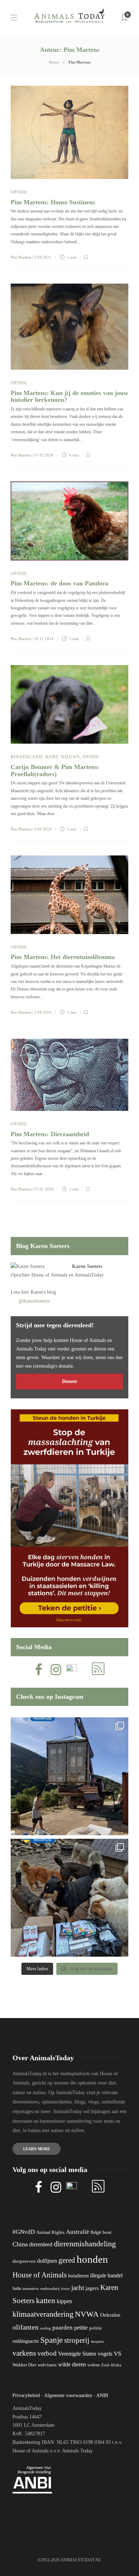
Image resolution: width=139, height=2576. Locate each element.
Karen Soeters (87, 1266)
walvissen (47, 2365)
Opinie (19, 192)
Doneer (70, 1381)
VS (117, 2354)
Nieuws (70, 757)
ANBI (102, 2395)
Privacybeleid (26, 2395)
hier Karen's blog (39, 1292)
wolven (94, 2365)
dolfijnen (47, 2261)
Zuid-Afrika (111, 2365)
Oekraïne (110, 2315)
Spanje (52, 2340)
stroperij (77, 2340)
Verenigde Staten (77, 2354)
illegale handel (106, 2275)
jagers (92, 2288)
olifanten (25, 2327)
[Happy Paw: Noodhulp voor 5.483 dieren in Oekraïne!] (69, 1898)
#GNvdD (24, 2232)
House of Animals (49, 1275)
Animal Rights (50, 2232)
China (20, 2244)
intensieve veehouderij (41, 2289)
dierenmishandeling (85, 2244)
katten (46, 2300)
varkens (24, 2353)
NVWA (87, 2314)
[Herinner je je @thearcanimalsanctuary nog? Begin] (69, 1776)
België (96, 2232)
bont (107, 2232)
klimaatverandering (43, 2314)
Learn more (37, 2149)
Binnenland (27, 757)
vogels (105, 2354)
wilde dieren (72, 2364)
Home (54, 62)
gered (67, 2260)
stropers (97, 2341)
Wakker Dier (24, 2365)
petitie (81, 2328)
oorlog (45, 2328)
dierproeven (24, 2261)
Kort (52, 757)
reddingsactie (26, 2341)
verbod (47, 2353)
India (17, 2288)
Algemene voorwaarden (68, 2395)
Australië (78, 2232)
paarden (63, 2328)
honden (92, 2259)
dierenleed (41, 2244)
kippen (64, 2301)
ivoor (65, 2288)
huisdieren (78, 2276)
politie (96, 2328)
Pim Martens (21, 257)
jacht (78, 2288)
